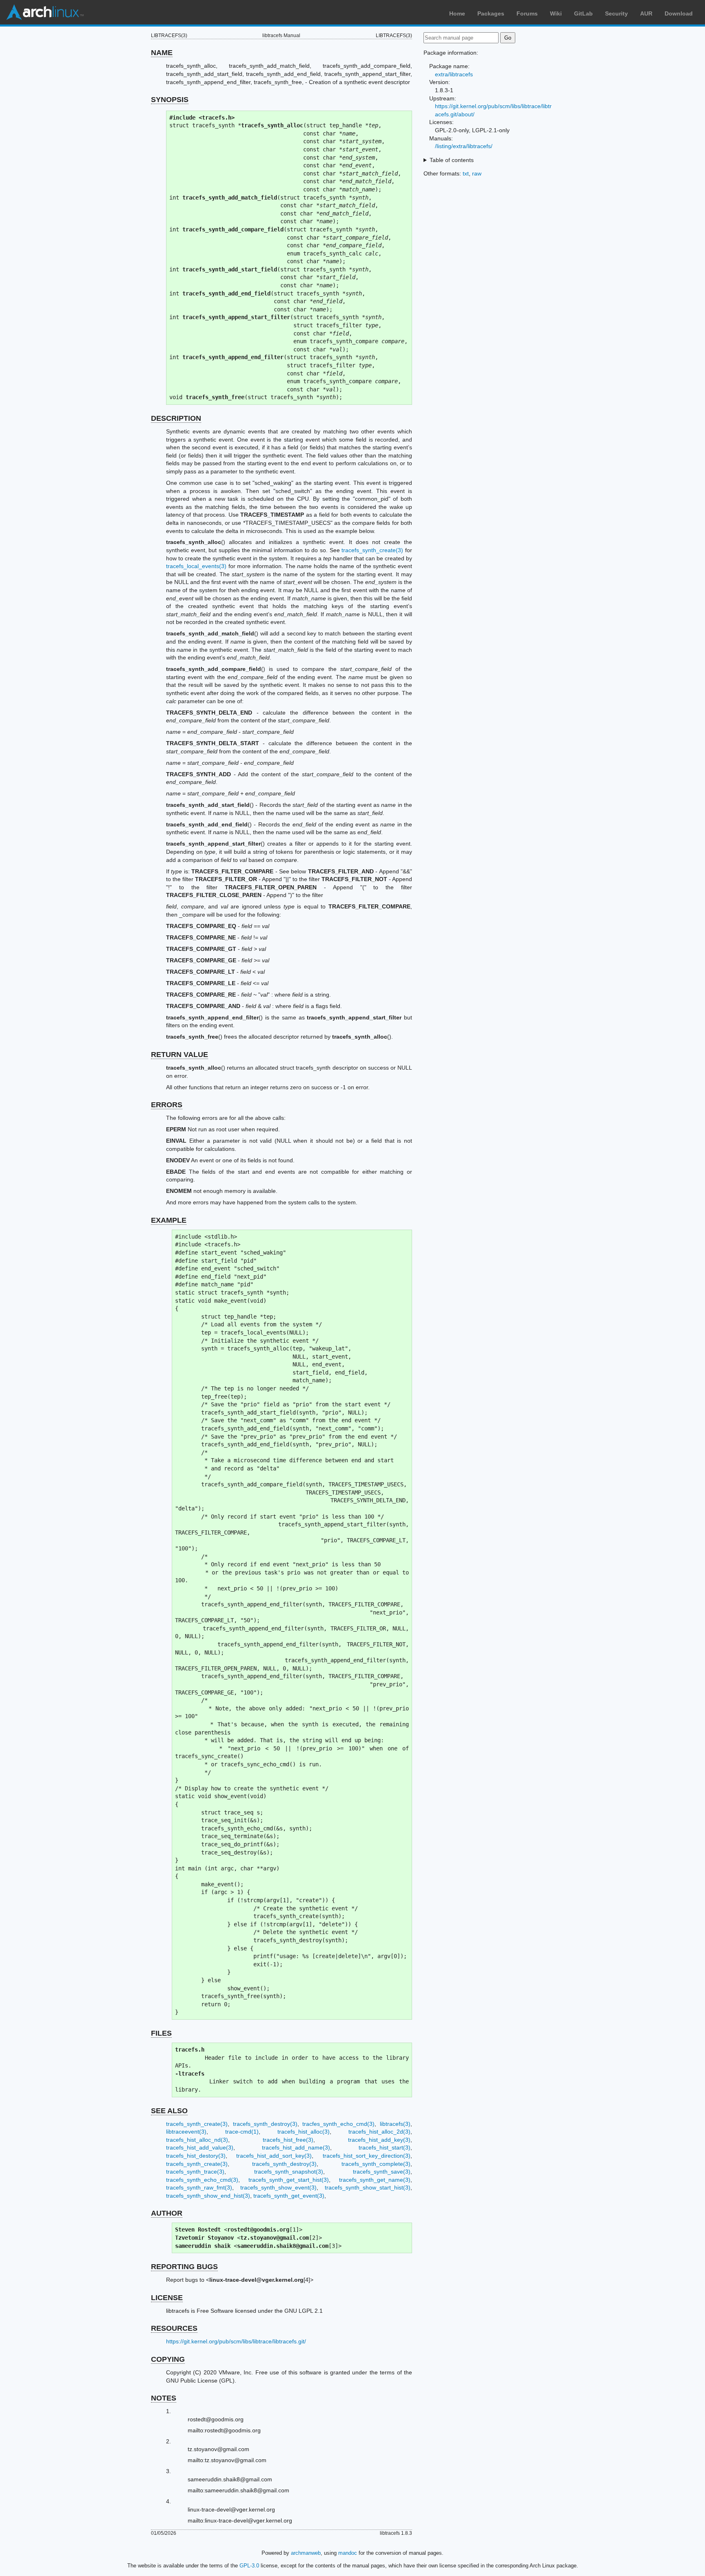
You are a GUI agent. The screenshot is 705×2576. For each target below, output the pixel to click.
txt (466, 173)
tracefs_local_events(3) (196, 566)
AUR (646, 13)
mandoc (348, 2553)
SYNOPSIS (170, 100)
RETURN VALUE (180, 1055)
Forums (527, 13)
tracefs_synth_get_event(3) (289, 2196)
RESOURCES (174, 2328)
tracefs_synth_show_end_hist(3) (208, 2196)
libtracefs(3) (395, 2124)
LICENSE (167, 2298)
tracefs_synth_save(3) (382, 2172)
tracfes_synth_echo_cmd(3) (338, 2124)
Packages (491, 13)
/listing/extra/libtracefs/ (464, 146)
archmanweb (306, 2553)
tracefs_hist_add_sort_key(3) (274, 2156)
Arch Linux (45, 12)
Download (679, 13)
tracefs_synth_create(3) (372, 550)
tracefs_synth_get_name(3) (375, 2180)
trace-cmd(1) (242, 2132)
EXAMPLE (169, 1220)
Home (457, 13)
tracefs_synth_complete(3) (376, 2164)
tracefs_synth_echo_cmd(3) (202, 2180)
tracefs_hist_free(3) (288, 2140)
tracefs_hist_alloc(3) (304, 2132)
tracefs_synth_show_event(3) (278, 2187)
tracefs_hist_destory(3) (196, 2156)
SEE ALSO (169, 2111)
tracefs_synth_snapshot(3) (289, 2172)
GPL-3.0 (249, 2566)
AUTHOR (167, 2213)
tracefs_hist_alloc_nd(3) (197, 2140)
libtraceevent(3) (186, 2132)
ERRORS (167, 1105)
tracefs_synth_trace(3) (195, 2172)
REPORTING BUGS (184, 2267)
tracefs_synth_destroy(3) (265, 2124)
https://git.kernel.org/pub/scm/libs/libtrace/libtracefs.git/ (236, 2341)
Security (616, 13)
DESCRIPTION (176, 418)
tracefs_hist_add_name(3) (296, 2147)
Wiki (556, 13)
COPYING (168, 2359)
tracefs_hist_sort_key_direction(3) (367, 2156)
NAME (162, 53)
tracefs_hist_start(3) (385, 2147)
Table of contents (452, 160)
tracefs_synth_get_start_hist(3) (289, 2180)
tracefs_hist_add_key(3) (379, 2140)
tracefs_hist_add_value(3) (200, 2147)
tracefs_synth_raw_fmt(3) (199, 2187)
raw (477, 173)
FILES (161, 2033)
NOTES (164, 2398)
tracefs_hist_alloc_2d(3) (379, 2132)
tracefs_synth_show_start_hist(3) (368, 2187)
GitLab (583, 13)
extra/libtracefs (454, 74)
